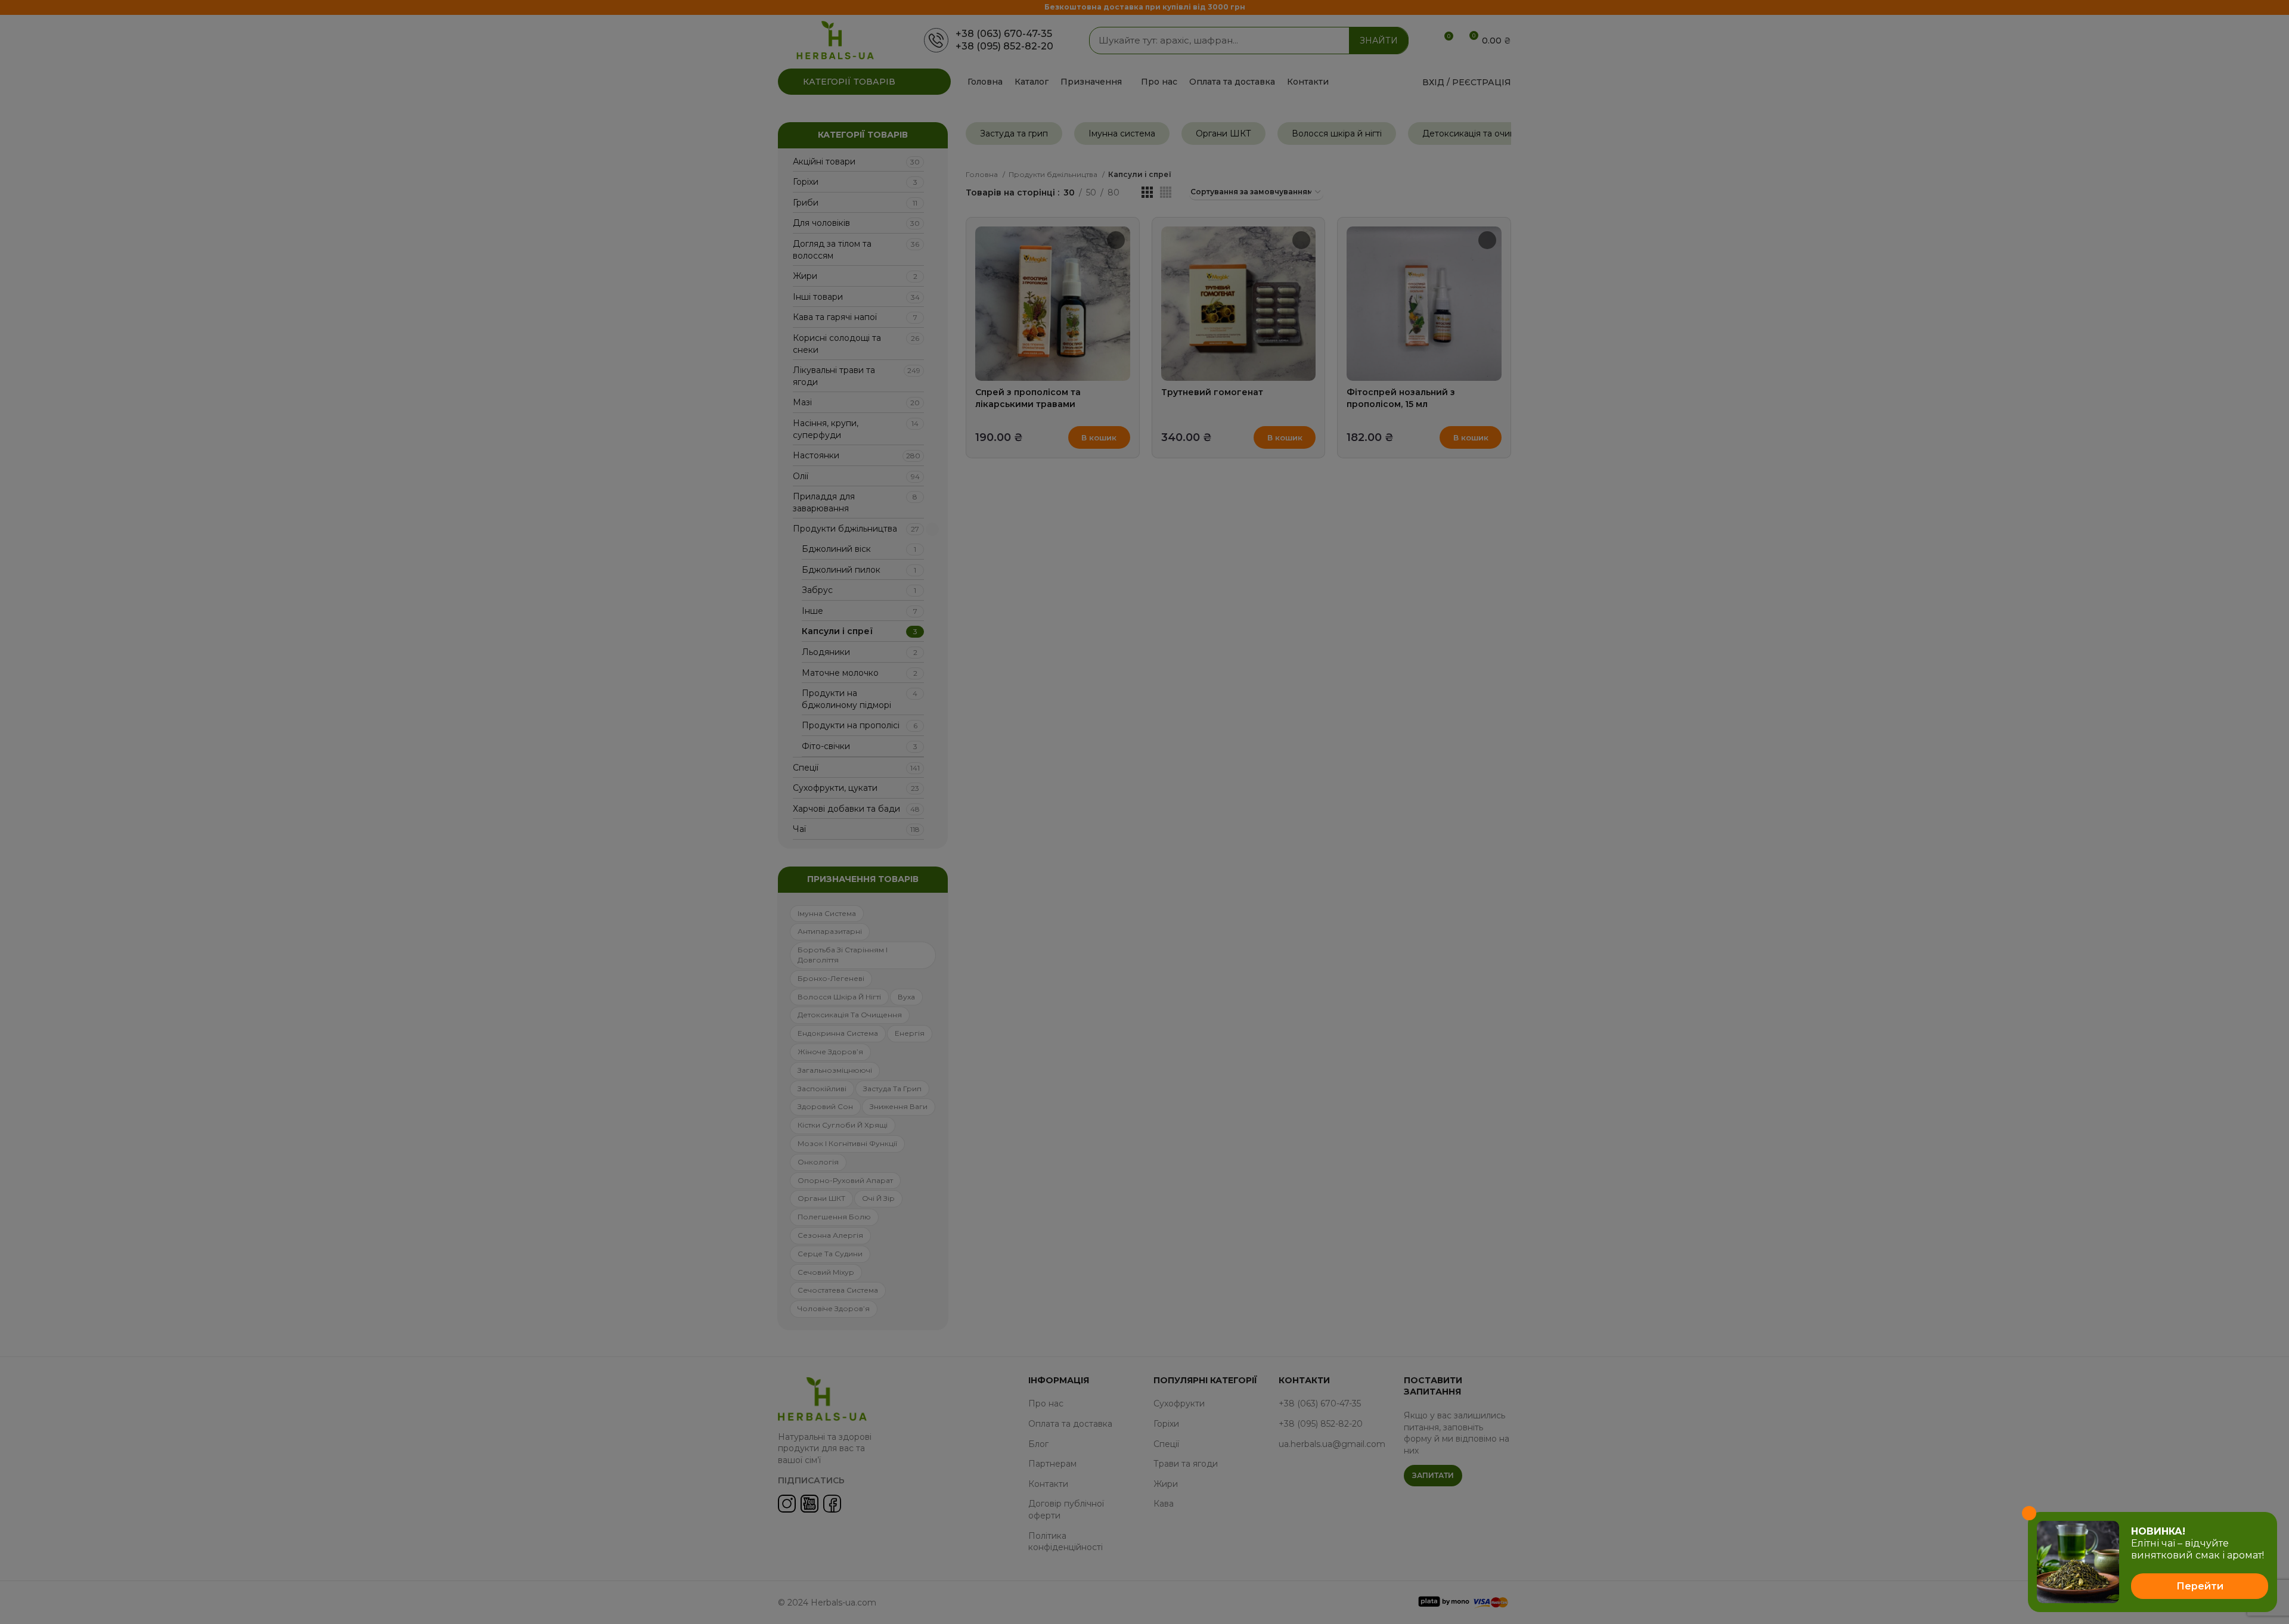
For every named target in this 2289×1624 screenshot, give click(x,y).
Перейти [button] (2200, 1586)
